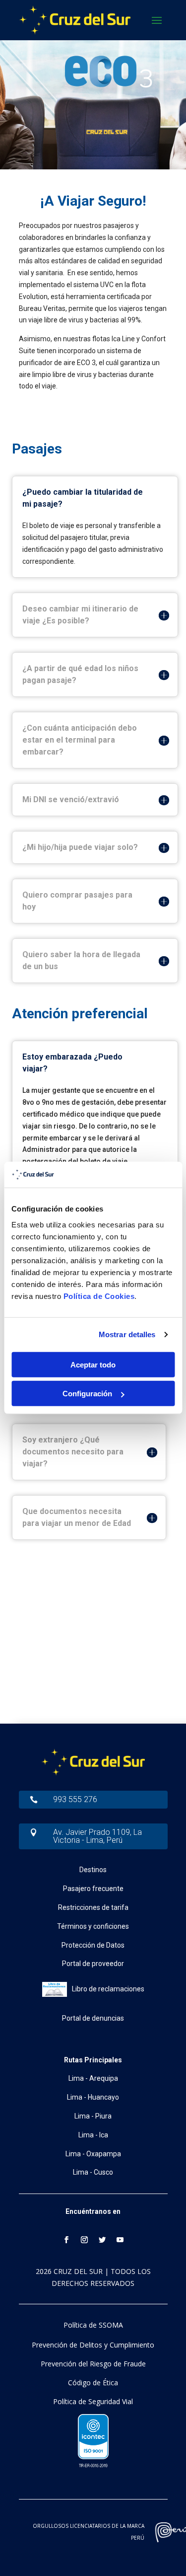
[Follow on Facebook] (66, 2240)
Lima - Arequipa (93, 2078)
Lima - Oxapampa (93, 2154)
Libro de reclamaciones (108, 1989)
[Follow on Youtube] (120, 2240)
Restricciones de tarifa (93, 1907)
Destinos (93, 1870)
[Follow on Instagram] (84, 2240)
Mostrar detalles (127, 1334)
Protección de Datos (93, 1945)
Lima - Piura (93, 2116)
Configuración (87, 1394)
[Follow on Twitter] (102, 2240)
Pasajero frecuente (93, 1889)
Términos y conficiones (93, 1926)
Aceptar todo (93, 1365)
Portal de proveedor (93, 1964)
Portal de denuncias (93, 2018)
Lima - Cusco (93, 2172)
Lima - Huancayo (93, 2097)
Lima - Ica (93, 2135)
